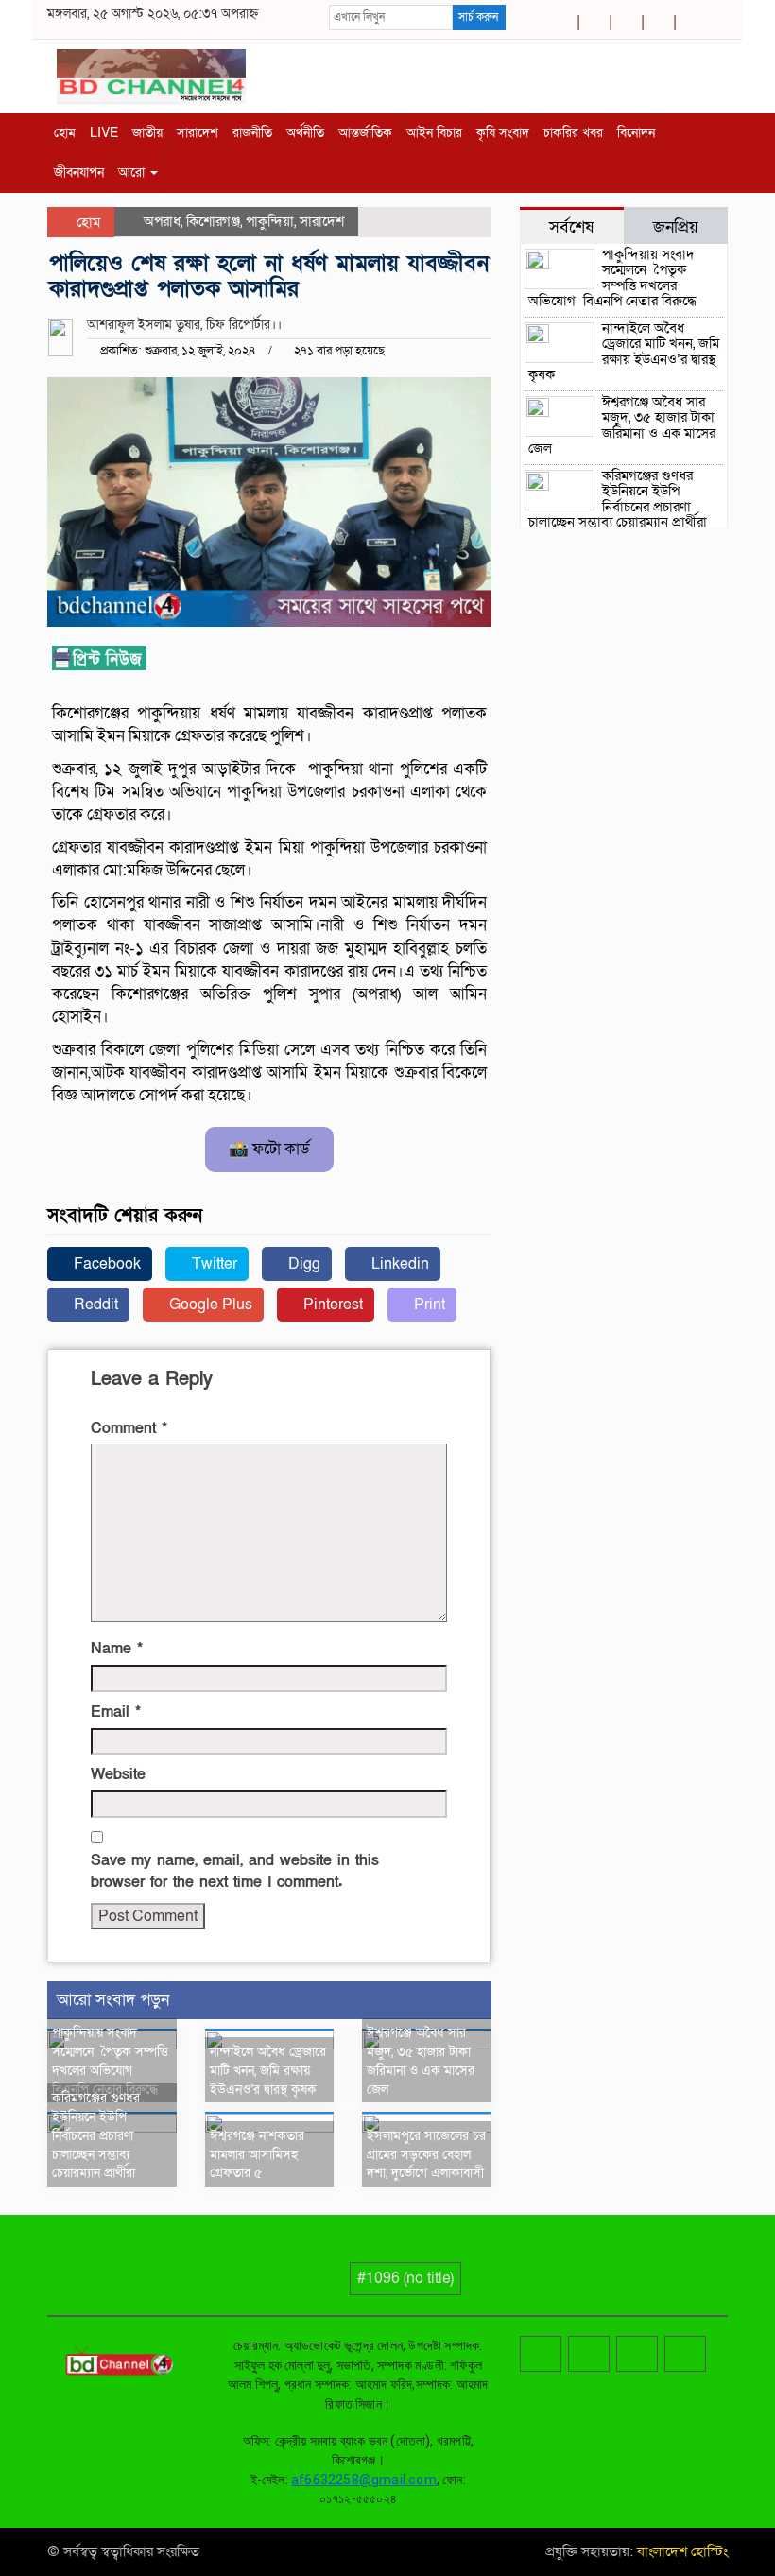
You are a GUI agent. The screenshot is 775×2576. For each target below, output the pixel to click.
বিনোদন (636, 133)
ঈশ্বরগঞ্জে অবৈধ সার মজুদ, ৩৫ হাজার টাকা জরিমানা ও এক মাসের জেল (421, 2061)
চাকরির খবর (573, 133)
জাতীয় (147, 133)
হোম (65, 133)
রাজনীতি (252, 133)
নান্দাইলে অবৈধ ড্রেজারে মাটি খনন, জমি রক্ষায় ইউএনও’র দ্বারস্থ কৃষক (268, 2071)
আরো (133, 173)
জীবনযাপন (79, 173)
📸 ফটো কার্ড (269, 1149)
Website (118, 1774)
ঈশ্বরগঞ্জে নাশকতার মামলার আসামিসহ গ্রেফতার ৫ (257, 2155)
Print (428, 1305)
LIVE (104, 133)
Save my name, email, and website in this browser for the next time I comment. (235, 1871)
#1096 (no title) (405, 2278)
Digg (302, 1264)
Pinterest (331, 1305)
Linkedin (398, 1264)
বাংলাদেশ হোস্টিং (680, 2551)
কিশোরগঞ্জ (213, 221)
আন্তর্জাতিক (365, 133)
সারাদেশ (198, 133)
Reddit (94, 1305)
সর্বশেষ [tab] (571, 227)
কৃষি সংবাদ (503, 133)
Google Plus (209, 1305)
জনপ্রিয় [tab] (676, 227)
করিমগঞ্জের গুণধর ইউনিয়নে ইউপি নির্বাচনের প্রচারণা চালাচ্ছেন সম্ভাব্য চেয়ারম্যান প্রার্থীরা (96, 2135)
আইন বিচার (434, 133)
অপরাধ (162, 221)
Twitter (213, 1264)
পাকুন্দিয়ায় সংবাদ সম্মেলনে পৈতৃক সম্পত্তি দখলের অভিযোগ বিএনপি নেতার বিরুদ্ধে (110, 2061)
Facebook (105, 1264)
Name (117, 1649)
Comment (129, 1428)
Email (116, 1712)
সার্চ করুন (478, 17)
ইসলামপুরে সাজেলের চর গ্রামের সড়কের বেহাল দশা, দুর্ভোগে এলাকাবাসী (426, 2155)
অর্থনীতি (305, 133)
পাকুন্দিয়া (270, 221)
